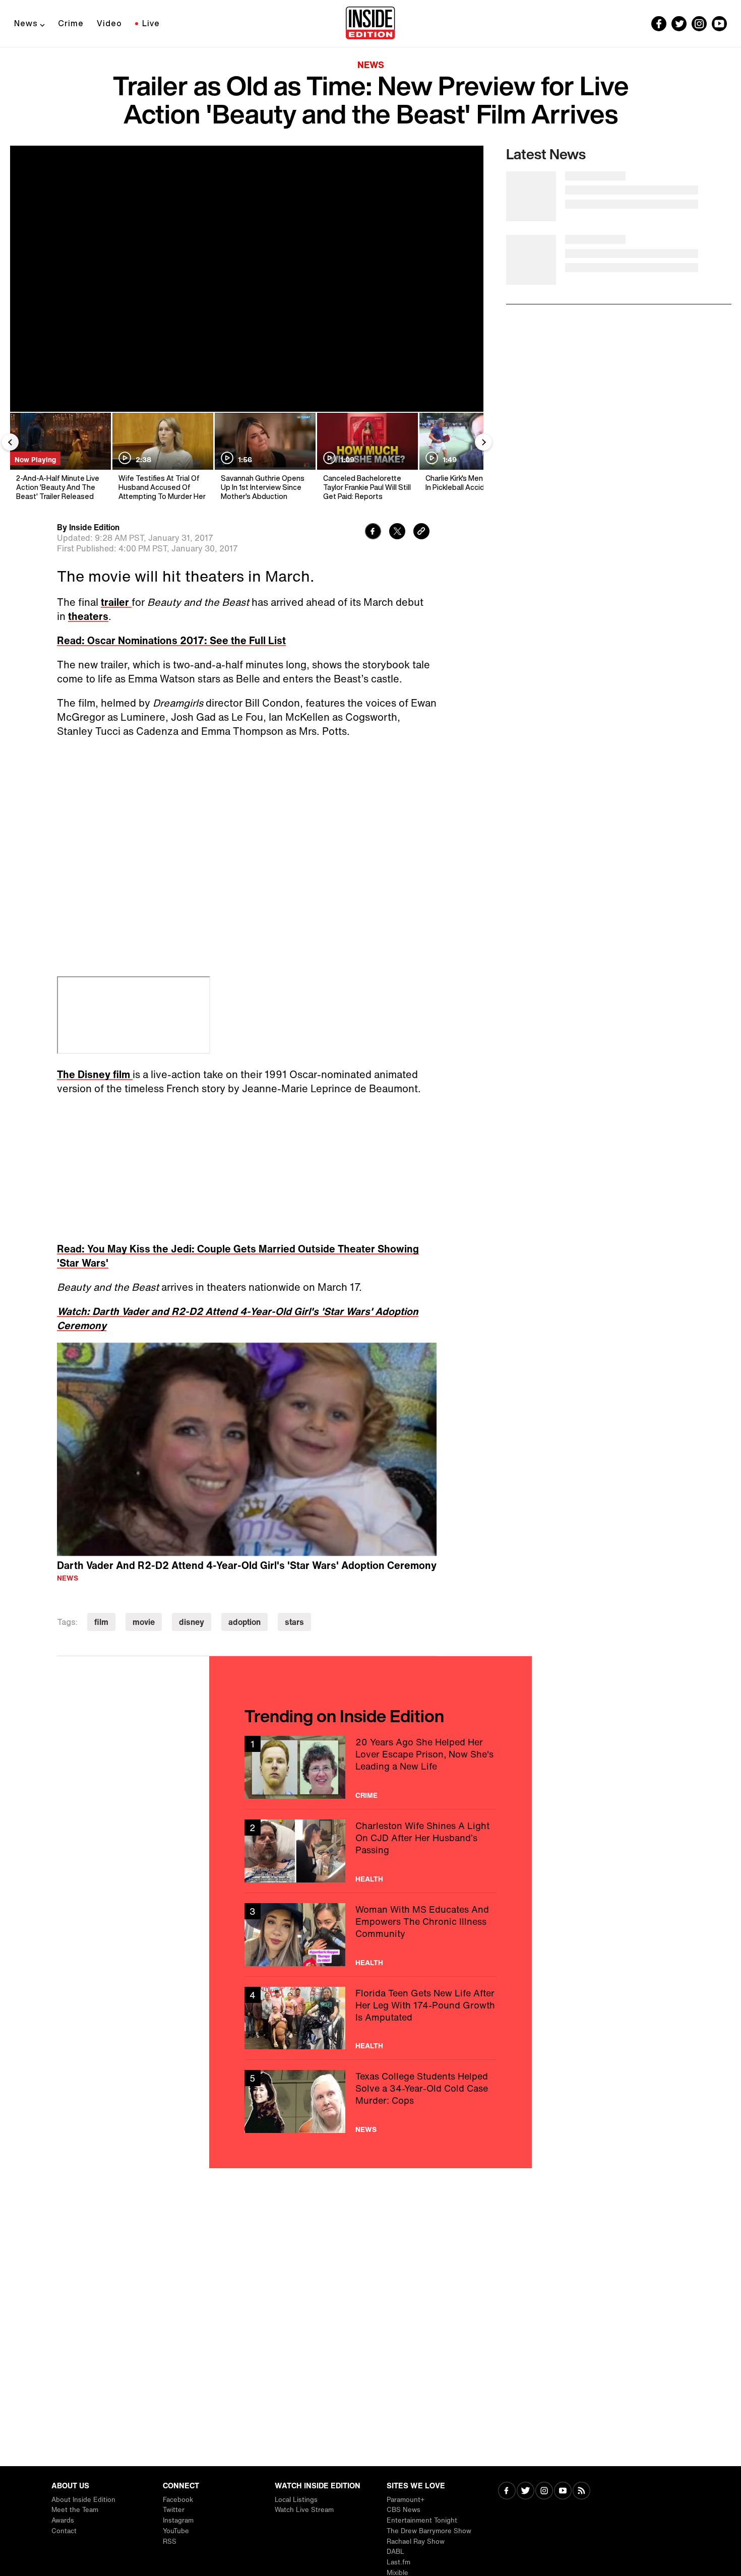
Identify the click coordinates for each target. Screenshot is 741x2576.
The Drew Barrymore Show (429, 2531)
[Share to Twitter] (397, 532)
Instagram (178, 2520)
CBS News (404, 2510)
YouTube (176, 2531)
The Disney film (95, 1074)
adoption (244, 1622)
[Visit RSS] (581, 2492)
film (101, 1622)
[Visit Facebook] (507, 2492)
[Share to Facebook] (373, 532)
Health (369, 1879)
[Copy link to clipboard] (421, 532)
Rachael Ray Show (416, 2541)
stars (294, 1622)
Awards (63, 2520)
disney (192, 1622)
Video (109, 23)
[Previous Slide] (10, 442)
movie (144, 1622)
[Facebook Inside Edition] (659, 24)
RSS (170, 2541)
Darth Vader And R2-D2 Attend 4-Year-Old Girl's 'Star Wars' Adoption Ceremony (247, 1565)
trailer (116, 602)
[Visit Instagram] (544, 2492)
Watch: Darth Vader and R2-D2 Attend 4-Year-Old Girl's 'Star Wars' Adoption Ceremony (238, 1318)
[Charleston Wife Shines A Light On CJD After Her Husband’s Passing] (371, 1851)
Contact (64, 2531)
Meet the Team (75, 2510)
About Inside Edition (83, 2500)
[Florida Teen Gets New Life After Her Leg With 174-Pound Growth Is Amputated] (371, 2018)
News (26, 23)
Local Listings (296, 2500)
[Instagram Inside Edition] (699, 24)
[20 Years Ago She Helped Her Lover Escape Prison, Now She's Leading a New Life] (371, 1767)
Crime (71, 23)
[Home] (370, 24)
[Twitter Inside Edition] (679, 24)
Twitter (174, 2510)
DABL (395, 2552)
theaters (88, 616)
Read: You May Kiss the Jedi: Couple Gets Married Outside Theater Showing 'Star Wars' (238, 1256)
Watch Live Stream (304, 2510)
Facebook (178, 2500)
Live (151, 23)
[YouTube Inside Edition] (719, 24)
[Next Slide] (483, 442)
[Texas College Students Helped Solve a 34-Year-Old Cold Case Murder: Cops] (371, 2101)
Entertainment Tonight (422, 2520)
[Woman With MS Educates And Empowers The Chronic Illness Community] (371, 1935)
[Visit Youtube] (563, 2492)
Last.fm (398, 2562)
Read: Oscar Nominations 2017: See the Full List (171, 640)
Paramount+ (406, 2500)
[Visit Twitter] (526, 2492)
